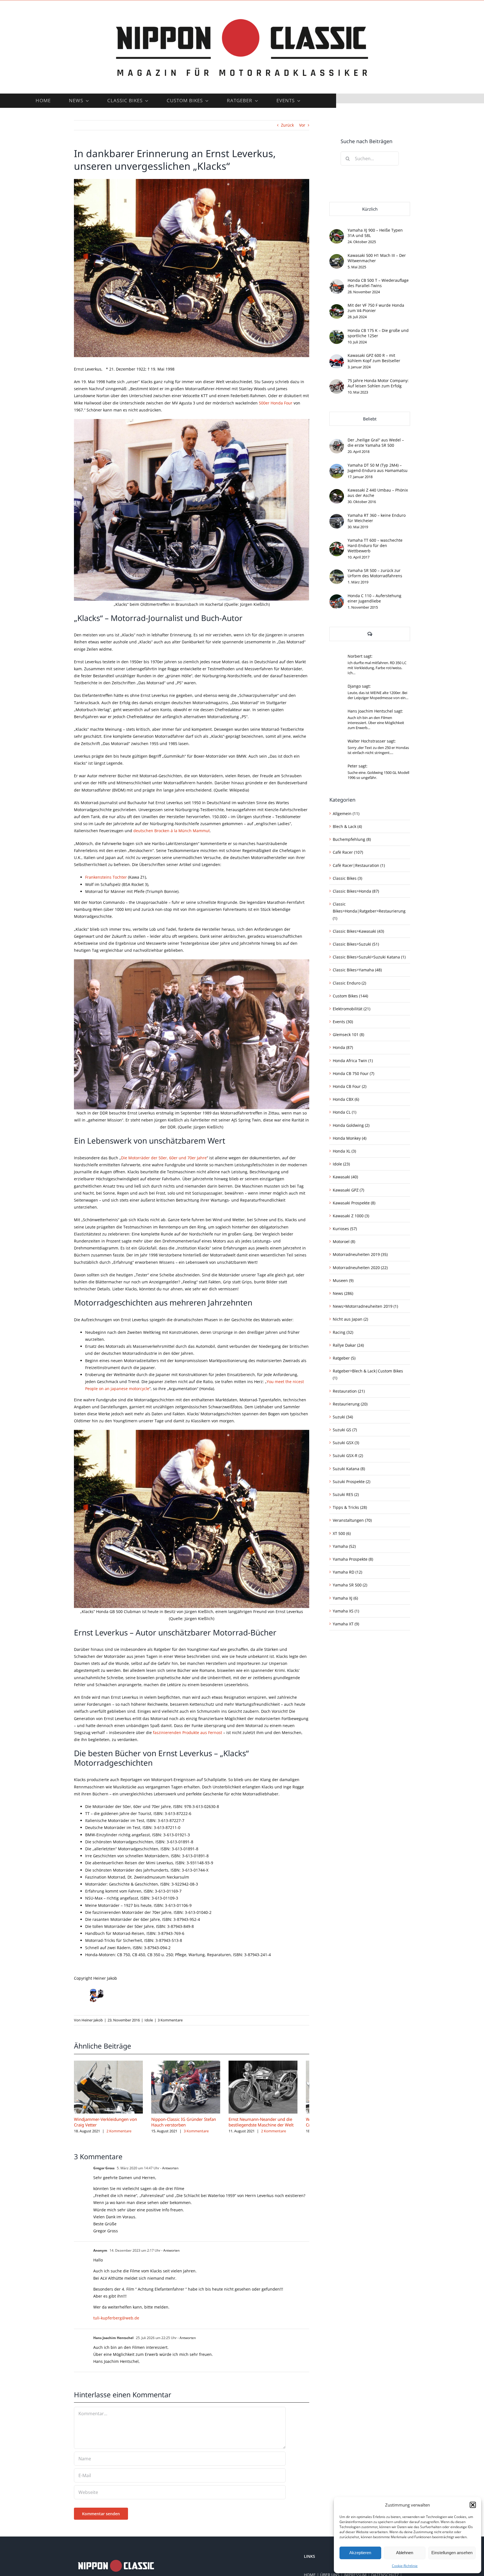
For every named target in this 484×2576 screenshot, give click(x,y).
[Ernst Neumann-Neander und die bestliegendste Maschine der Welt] (273, 2063)
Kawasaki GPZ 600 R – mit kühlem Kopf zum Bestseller (374, 358)
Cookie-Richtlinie (405, 2566)
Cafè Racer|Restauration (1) (359, 865)
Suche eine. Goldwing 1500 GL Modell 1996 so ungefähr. (378, 775)
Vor (302, 125)
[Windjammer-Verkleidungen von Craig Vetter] (110, 2063)
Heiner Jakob (92, 2020)
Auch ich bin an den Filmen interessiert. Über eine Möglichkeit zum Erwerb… (376, 723)
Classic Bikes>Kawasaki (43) (358, 931)
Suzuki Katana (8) (349, 1469)
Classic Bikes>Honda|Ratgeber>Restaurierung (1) (369, 911)
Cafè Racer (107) (348, 852)
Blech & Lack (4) (347, 826)
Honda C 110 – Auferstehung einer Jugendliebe (374, 598)
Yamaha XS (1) (346, 1611)
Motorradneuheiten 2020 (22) (360, 1268)
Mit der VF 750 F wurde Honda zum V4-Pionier (376, 308)
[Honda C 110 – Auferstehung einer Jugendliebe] (337, 598)
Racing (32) (343, 1332)
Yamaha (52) (344, 1546)
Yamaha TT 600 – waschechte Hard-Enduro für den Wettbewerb (375, 545)
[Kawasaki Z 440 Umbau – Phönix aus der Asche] (337, 493)
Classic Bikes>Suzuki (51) (356, 944)
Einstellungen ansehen (452, 2553)
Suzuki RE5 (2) (346, 1494)
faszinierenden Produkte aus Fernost (188, 1733)
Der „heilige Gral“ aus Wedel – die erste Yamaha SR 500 (376, 443)
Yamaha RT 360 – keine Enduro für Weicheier (377, 518)
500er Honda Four (276, 403)
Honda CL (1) (345, 1112)
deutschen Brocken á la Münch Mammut (172, 831)
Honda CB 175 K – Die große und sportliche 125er (378, 333)
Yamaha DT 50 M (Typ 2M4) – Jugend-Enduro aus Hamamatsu (378, 468)
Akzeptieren (360, 2553)
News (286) (343, 1293)
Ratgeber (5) (344, 1358)
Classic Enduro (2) (349, 983)
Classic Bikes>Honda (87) (356, 891)
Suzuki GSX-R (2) (348, 1455)
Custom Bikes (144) (350, 996)
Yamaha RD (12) (347, 1572)
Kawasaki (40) (345, 1177)
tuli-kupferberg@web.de (116, 2321)
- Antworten (169, 2171)
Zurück (287, 125)
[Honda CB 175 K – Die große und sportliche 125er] (337, 333)
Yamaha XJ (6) (345, 1598)
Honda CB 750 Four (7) (353, 1073)
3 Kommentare (170, 2020)
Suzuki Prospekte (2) (352, 1482)
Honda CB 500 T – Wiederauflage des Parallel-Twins (378, 283)
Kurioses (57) (345, 1229)
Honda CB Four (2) (350, 1086)
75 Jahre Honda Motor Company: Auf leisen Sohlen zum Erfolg (378, 383)
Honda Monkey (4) (350, 1138)
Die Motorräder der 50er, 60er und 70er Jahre (164, 1158)
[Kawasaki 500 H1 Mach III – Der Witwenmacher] (337, 258)
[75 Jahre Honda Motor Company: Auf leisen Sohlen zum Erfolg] (337, 383)
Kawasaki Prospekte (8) (354, 1203)
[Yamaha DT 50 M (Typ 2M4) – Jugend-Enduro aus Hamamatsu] (337, 467)
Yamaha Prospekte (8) (353, 1559)
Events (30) (343, 1022)
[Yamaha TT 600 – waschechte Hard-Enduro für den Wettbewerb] (337, 545)
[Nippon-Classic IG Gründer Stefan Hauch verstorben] (192, 2063)
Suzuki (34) (343, 1417)
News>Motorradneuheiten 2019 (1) (365, 1306)
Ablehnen (405, 2553)
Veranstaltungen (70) (352, 1520)
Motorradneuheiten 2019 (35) (360, 1254)
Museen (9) (343, 1280)
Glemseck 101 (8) (348, 1035)
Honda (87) (343, 1047)
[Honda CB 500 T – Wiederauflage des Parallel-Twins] (337, 283)
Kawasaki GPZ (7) (348, 1190)
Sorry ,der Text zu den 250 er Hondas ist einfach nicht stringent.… (378, 750)
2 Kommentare (119, 2134)
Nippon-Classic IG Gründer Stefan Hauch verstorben (188, 2125)
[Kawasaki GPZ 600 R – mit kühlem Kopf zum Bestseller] (337, 358)
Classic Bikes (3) (347, 878)
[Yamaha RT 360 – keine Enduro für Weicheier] (337, 517)
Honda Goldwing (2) (351, 1125)
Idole (149, 2020)
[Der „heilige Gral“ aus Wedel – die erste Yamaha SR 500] (337, 442)
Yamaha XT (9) (346, 1624)
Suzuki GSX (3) (346, 1443)
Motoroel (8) (344, 1242)
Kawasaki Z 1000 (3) (351, 1216)
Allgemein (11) (346, 814)
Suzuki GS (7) (345, 1430)
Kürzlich (370, 209)
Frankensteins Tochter (106, 877)
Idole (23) (341, 1164)
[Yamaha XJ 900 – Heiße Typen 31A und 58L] (337, 233)
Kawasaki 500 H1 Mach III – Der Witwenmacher (377, 258)
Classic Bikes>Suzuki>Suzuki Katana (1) (369, 957)
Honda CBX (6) (346, 1099)
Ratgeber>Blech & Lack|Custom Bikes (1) (368, 1374)
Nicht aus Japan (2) (350, 1319)
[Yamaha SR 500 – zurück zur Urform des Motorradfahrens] (337, 573)
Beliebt (370, 419)
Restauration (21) (349, 1391)
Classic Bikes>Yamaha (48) (357, 970)
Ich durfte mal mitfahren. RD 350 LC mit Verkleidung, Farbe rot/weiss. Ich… (377, 668)
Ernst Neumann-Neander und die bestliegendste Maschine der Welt (269, 2125)
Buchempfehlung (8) (352, 839)
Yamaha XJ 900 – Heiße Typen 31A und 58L (375, 233)
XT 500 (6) (342, 1533)
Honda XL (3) (344, 1151)
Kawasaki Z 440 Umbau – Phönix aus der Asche (378, 493)
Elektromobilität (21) (352, 1009)
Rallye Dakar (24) (348, 1345)
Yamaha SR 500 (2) (350, 1585)
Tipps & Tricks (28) (350, 1507)
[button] (473, 2505)
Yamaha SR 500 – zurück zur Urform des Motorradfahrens (375, 573)
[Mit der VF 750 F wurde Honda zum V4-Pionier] (337, 308)
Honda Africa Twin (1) (353, 1061)
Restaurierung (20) (350, 1404)
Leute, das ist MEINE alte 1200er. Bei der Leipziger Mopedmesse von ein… (378, 695)
